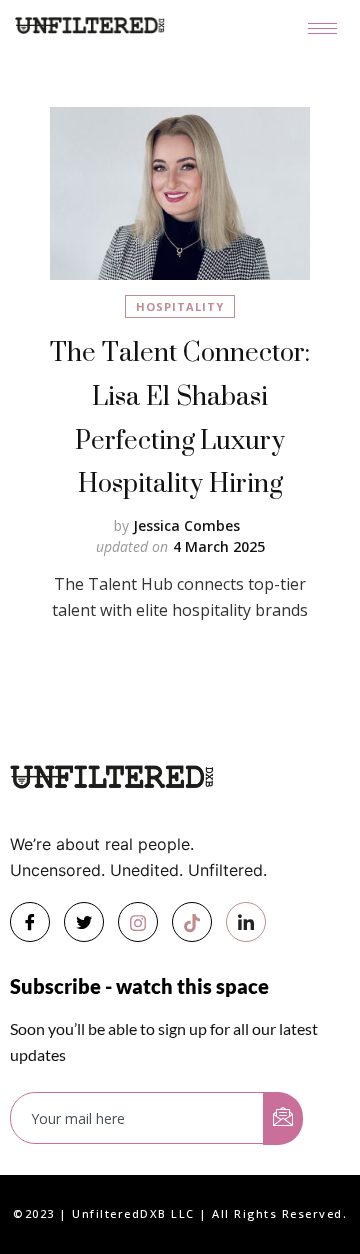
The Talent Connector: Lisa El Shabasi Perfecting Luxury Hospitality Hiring (180, 417)
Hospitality (180, 306)
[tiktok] (192, 922)
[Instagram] (138, 922)
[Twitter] (84, 922)
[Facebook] (30, 922)
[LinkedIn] (246, 922)
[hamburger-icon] (322, 28)
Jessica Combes (186, 525)
